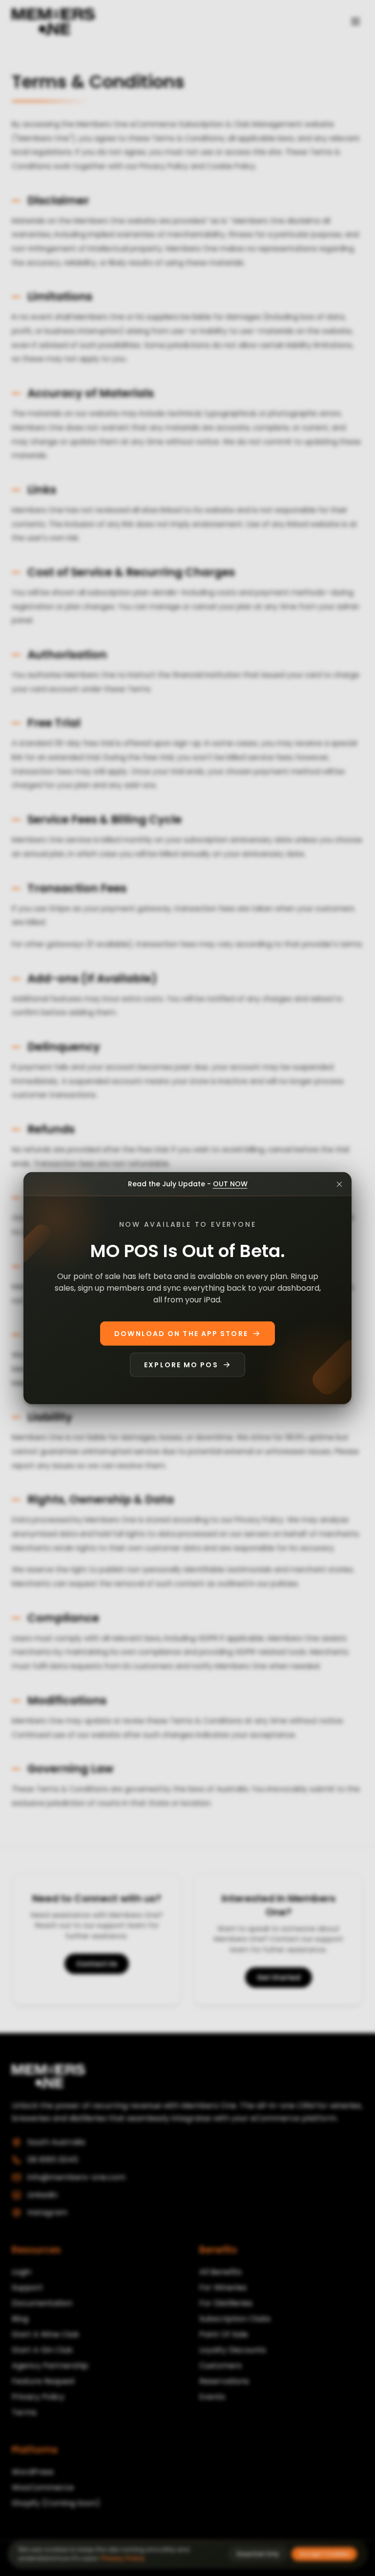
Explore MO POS (181, 1365)
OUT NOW (230, 1183)
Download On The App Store (181, 1334)
